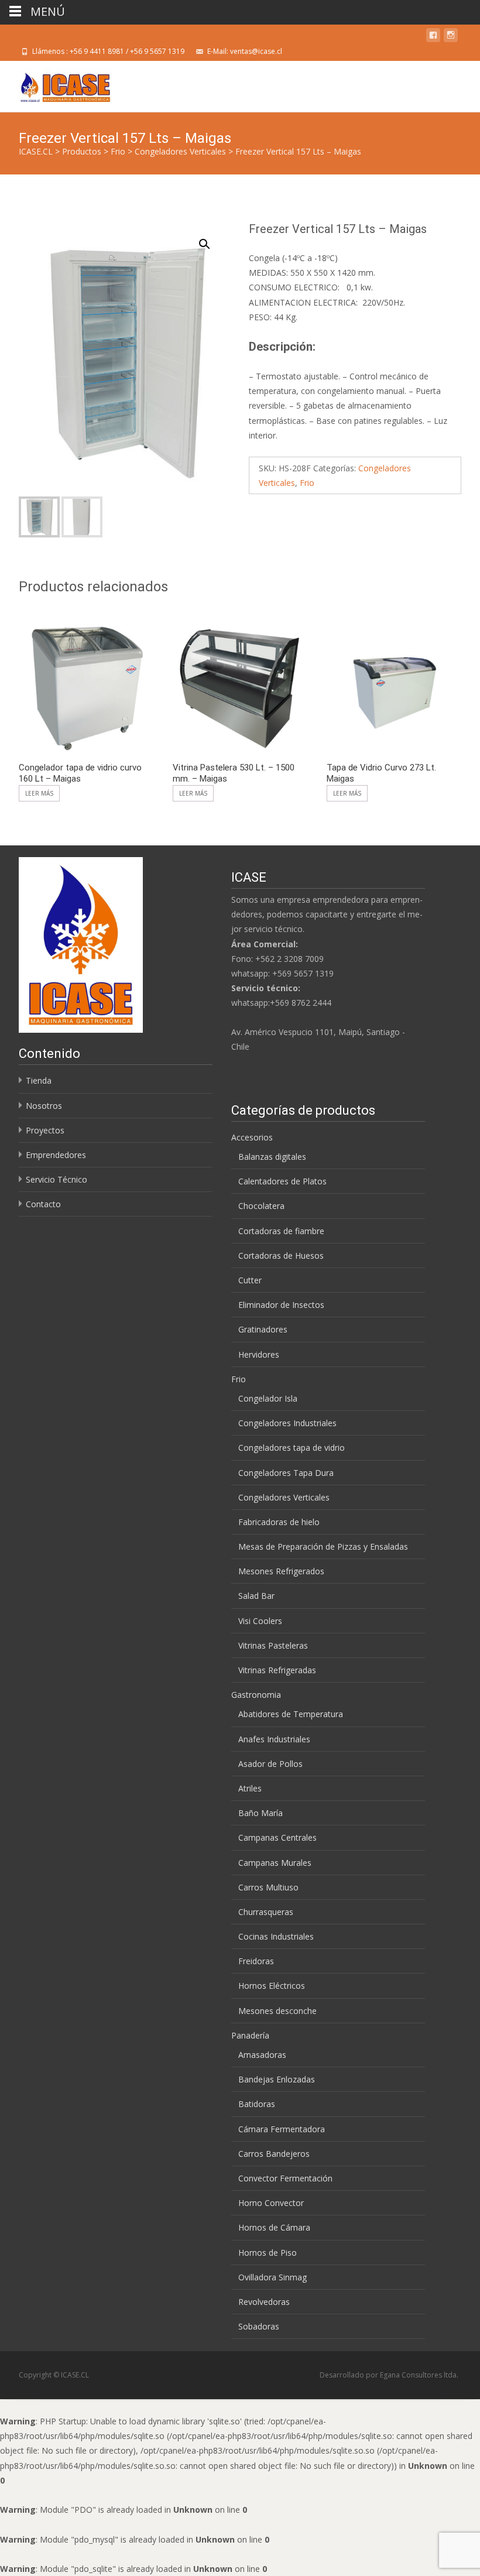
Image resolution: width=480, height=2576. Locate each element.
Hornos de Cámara (274, 2227)
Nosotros (44, 1106)
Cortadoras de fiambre (281, 1231)
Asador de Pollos (270, 1764)
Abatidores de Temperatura (291, 1714)
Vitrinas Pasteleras (273, 1645)
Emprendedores (56, 1155)
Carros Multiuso (268, 1887)
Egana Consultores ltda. (419, 2375)
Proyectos (45, 1130)
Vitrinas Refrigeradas (277, 1670)
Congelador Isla (268, 1398)
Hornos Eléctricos (272, 1986)
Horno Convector (271, 2203)
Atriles (250, 1788)
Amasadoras (262, 2055)
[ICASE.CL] (56, 84)
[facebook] (433, 37)
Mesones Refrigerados (281, 1571)
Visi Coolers (260, 1621)
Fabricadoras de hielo (279, 1522)
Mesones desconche (277, 2011)
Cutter (250, 1280)
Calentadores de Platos (282, 1181)
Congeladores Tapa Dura (286, 1473)
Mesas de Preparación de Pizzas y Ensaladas (323, 1546)
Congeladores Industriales (287, 1423)
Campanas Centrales (277, 1837)
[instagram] (451, 37)
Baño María (260, 1813)
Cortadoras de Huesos (281, 1256)
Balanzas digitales (272, 1157)
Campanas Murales (275, 1863)
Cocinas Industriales (276, 1936)
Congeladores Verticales (284, 1497)
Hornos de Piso (268, 2253)
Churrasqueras (266, 1912)
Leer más (39, 793)
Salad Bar (256, 1596)
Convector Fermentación (285, 2178)
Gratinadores (263, 1329)
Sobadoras (259, 2326)
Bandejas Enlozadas (277, 2079)
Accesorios (252, 1137)
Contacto (43, 1204)
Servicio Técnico (56, 1179)
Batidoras (257, 2104)
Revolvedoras (264, 2302)
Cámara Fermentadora (282, 2129)
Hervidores (259, 1354)
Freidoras (256, 1961)
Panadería (250, 2035)
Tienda (39, 1080)
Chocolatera (261, 1206)
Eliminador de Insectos (281, 1305)
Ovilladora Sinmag (272, 2277)
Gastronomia (256, 1695)
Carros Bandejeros (274, 2154)
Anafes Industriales (274, 1739)
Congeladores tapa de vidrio (292, 1448)
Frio (307, 483)
